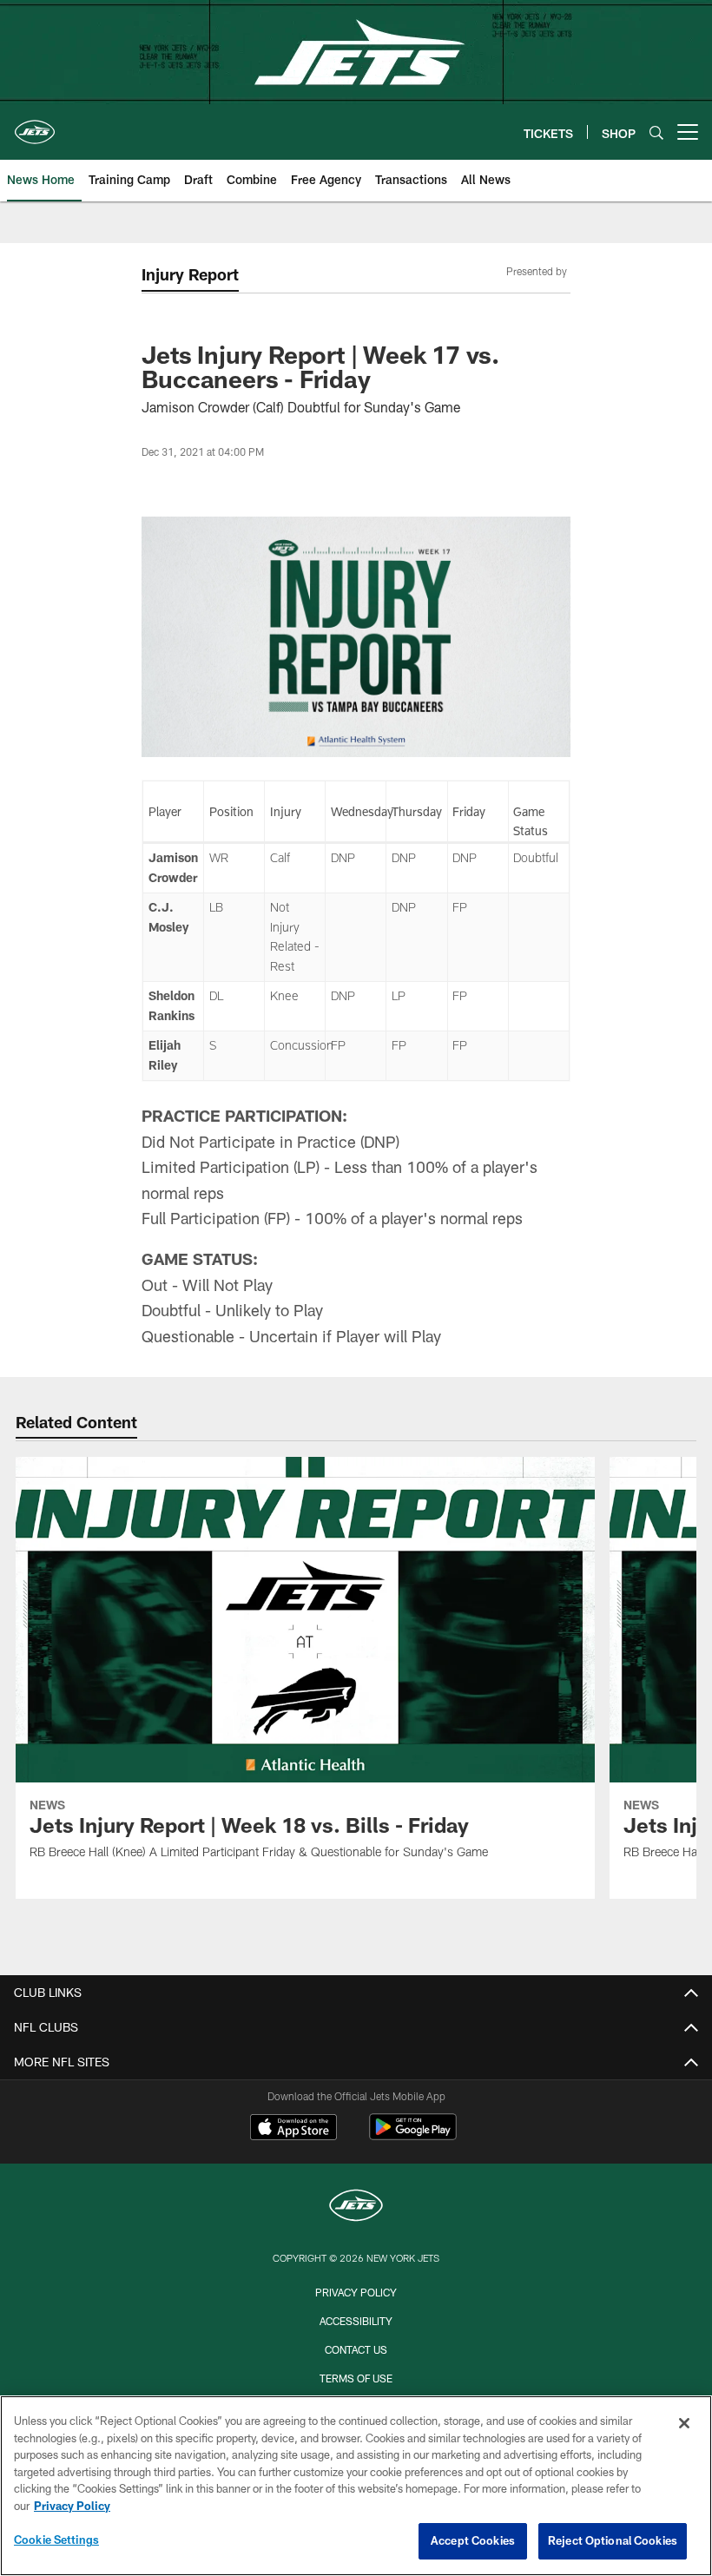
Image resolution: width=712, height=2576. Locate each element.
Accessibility (356, 2321)
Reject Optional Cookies (613, 2540)
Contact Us (356, 2349)
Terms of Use (356, 2378)
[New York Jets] (356, 2207)
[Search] (656, 132)
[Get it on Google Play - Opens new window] (413, 2135)
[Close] (684, 2423)
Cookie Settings (56, 2540)
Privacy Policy (356, 2292)
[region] (356, 2486)
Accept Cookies (473, 2540)
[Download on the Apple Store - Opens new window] (293, 2129)
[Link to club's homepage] (35, 125)
